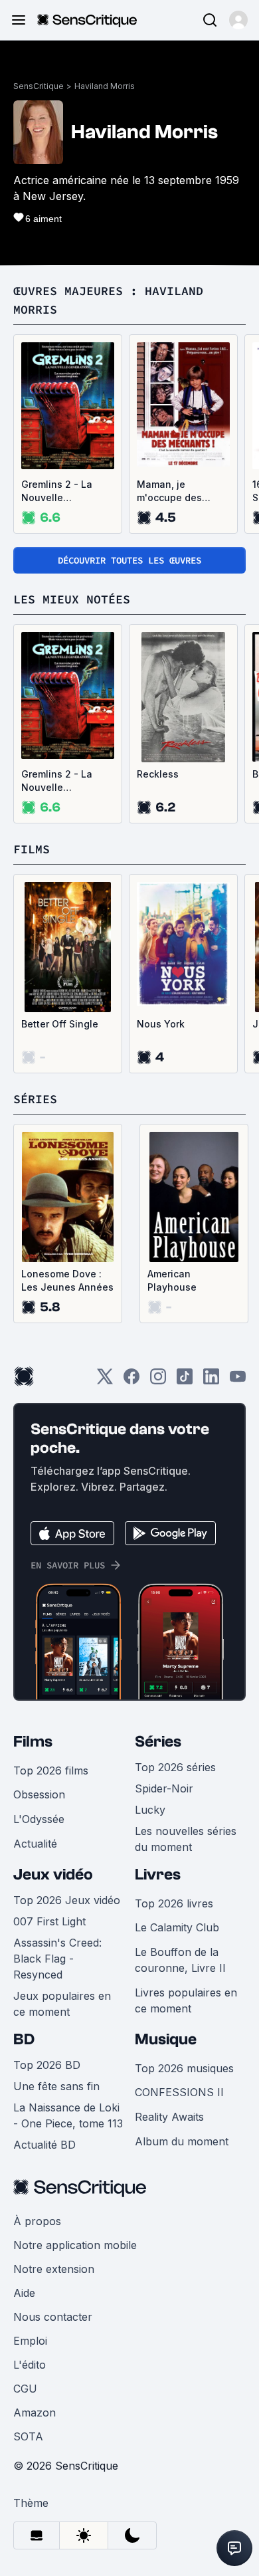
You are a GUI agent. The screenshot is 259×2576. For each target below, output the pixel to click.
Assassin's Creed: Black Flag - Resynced (57, 1959)
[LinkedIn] (211, 1381)
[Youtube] (238, 1381)
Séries (158, 1742)
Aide (24, 2293)
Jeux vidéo (53, 1875)
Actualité (35, 1844)
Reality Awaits (169, 2117)
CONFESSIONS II (179, 2092)
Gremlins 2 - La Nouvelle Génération (57, 491)
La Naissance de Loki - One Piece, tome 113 (68, 2115)
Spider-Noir (164, 1788)
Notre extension (54, 2269)
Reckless (158, 774)
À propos (37, 2221)
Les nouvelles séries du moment (186, 1839)
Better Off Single (60, 1024)
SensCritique (39, 86)
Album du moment (182, 2141)
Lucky (150, 1810)
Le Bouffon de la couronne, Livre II (180, 1960)
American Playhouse (172, 1280)
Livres (158, 1875)
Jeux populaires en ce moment (62, 2004)
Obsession (39, 1794)
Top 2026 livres (174, 1903)
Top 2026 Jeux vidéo (67, 1900)
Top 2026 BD (47, 2065)
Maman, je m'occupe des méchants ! (169, 491)
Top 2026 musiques (184, 2068)
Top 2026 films (51, 1771)
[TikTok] (185, 1381)
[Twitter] (105, 1381)
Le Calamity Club (177, 1927)
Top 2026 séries (175, 1767)
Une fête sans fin (56, 2086)
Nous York (161, 1024)
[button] (238, 20)
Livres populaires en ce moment (186, 2000)
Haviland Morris (105, 86)
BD (24, 2039)
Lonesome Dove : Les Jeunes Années (67, 1280)
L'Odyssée (39, 1819)
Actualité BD (44, 2145)
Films (33, 1742)
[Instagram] (158, 1381)
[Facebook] (131, 1381)
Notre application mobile (75, 2245)
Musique (166, 2039)
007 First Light (49, 1921)
